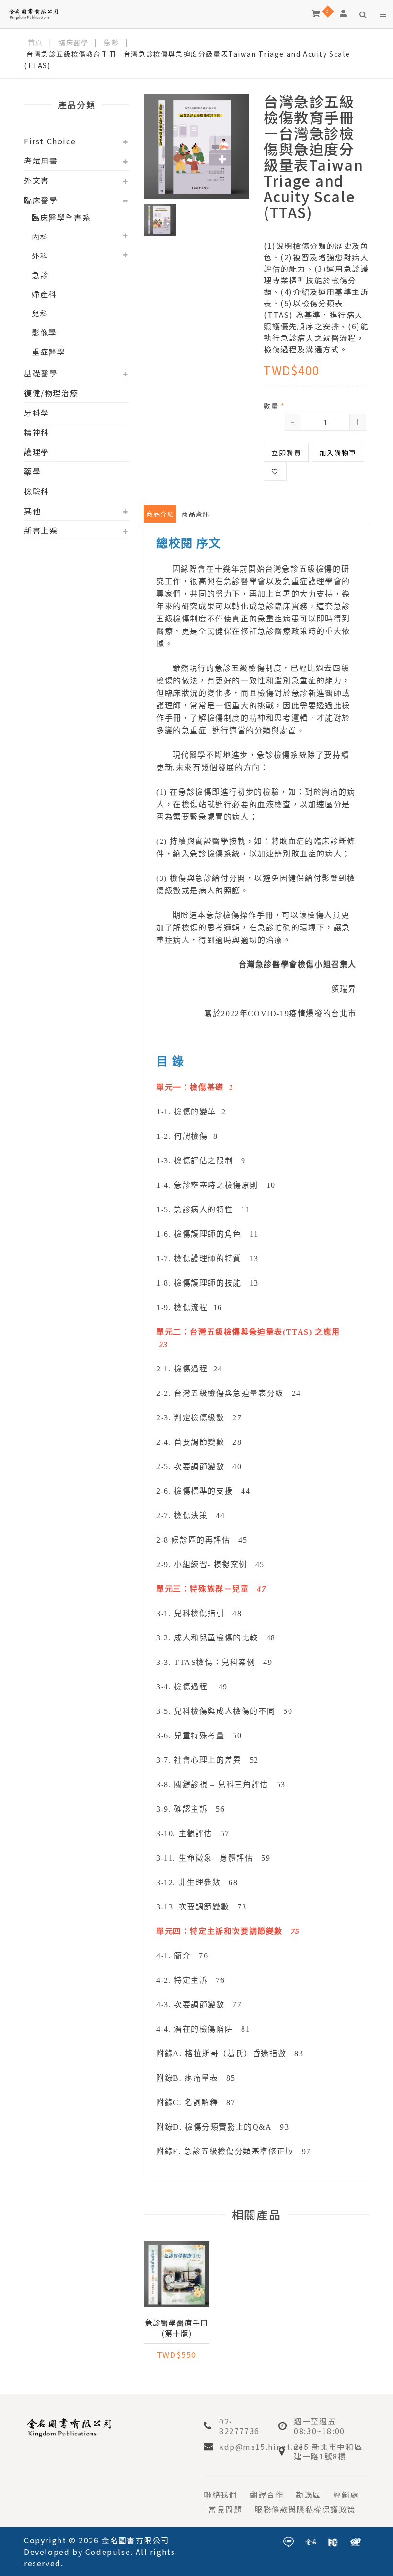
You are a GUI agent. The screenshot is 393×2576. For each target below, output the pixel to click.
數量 (274, 406)
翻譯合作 (266, 2494)
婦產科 (44, 294)
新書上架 (41, 530)
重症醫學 (48, 351)
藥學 (32, 471)
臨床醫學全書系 (61, 217)
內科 (40, 236)
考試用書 (41, 161)
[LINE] (289, 2541)
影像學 (44, 332)
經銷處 (346, 2494)
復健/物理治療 (51, 393)
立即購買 (286, 453)
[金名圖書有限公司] (33, 13)
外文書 (37, 180)
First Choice (50, 141)
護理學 (37, 452)
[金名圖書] (311, 2541)
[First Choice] (333, 2541)
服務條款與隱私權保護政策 (305, 2509)
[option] (196, 146)
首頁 (35, 42)
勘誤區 (308, 2494)
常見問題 (225, 2509)
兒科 (40, 313)
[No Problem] (356, 2541)
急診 (111, 42)
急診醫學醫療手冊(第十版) (177, 2328)
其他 (32, 511)
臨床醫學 (73, 42)
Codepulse (108, 2552)
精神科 (37, 432)
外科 (40, 256)
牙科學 (37, 412)
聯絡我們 (220, 2494)
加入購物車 (338, 453)
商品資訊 (196, 514)
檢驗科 (37, 491)
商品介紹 (160, 514)
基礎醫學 (41, 373)
